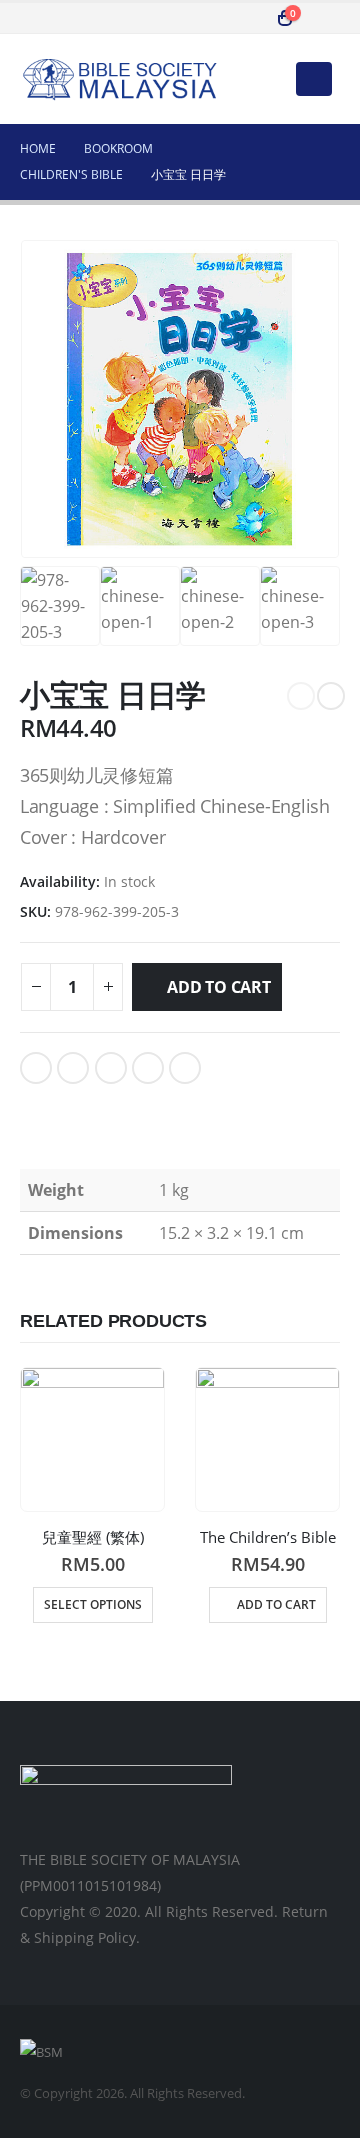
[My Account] (324, 18)
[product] (92, 1439)
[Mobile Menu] (314, 79)
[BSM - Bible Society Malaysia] (120, 79)
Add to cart (218, 987)
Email (185, 1068)
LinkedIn (111, 1068)
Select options (93, 1604)
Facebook (36, 1068)
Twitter (73, 1068)
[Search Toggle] (245, 18)
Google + (148, 1068)
